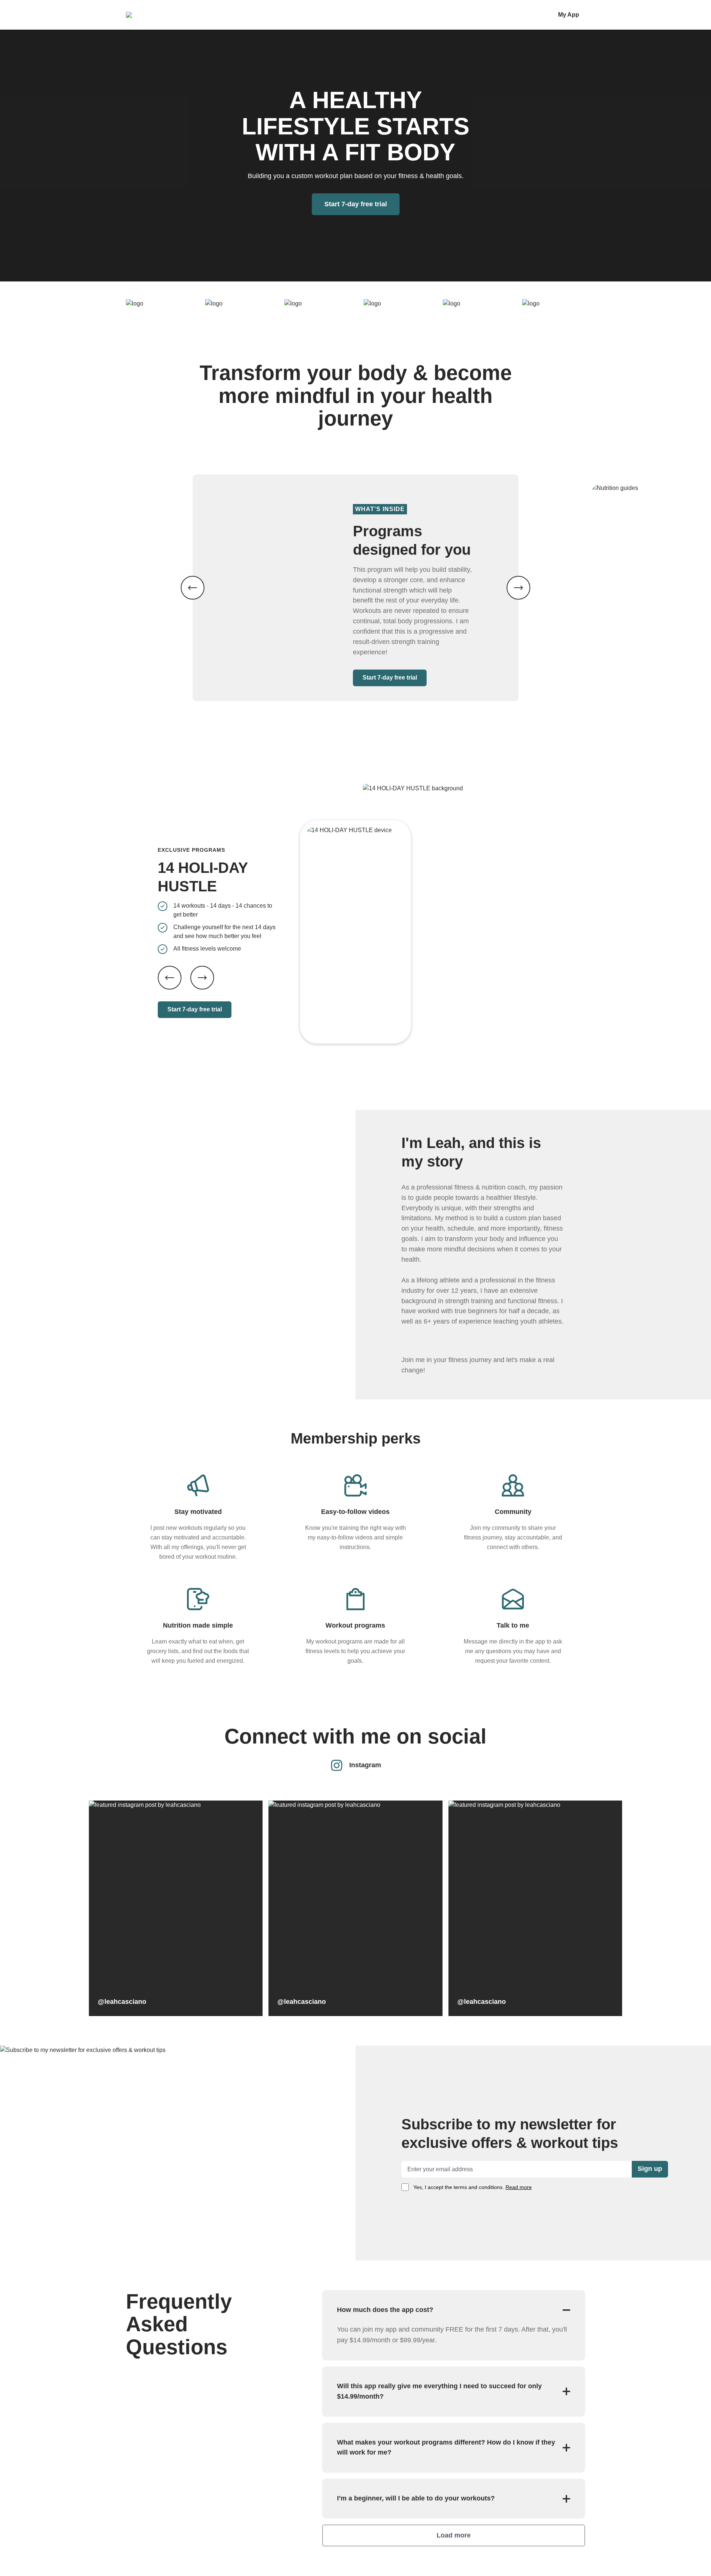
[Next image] (518, 588)
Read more (519, 2187)
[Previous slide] (170, 978)
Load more (454, 2535)
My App (569, 15)
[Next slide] (202, 978)
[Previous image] (193, 588)
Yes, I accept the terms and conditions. (473, 2187)
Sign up (650, 2169)
